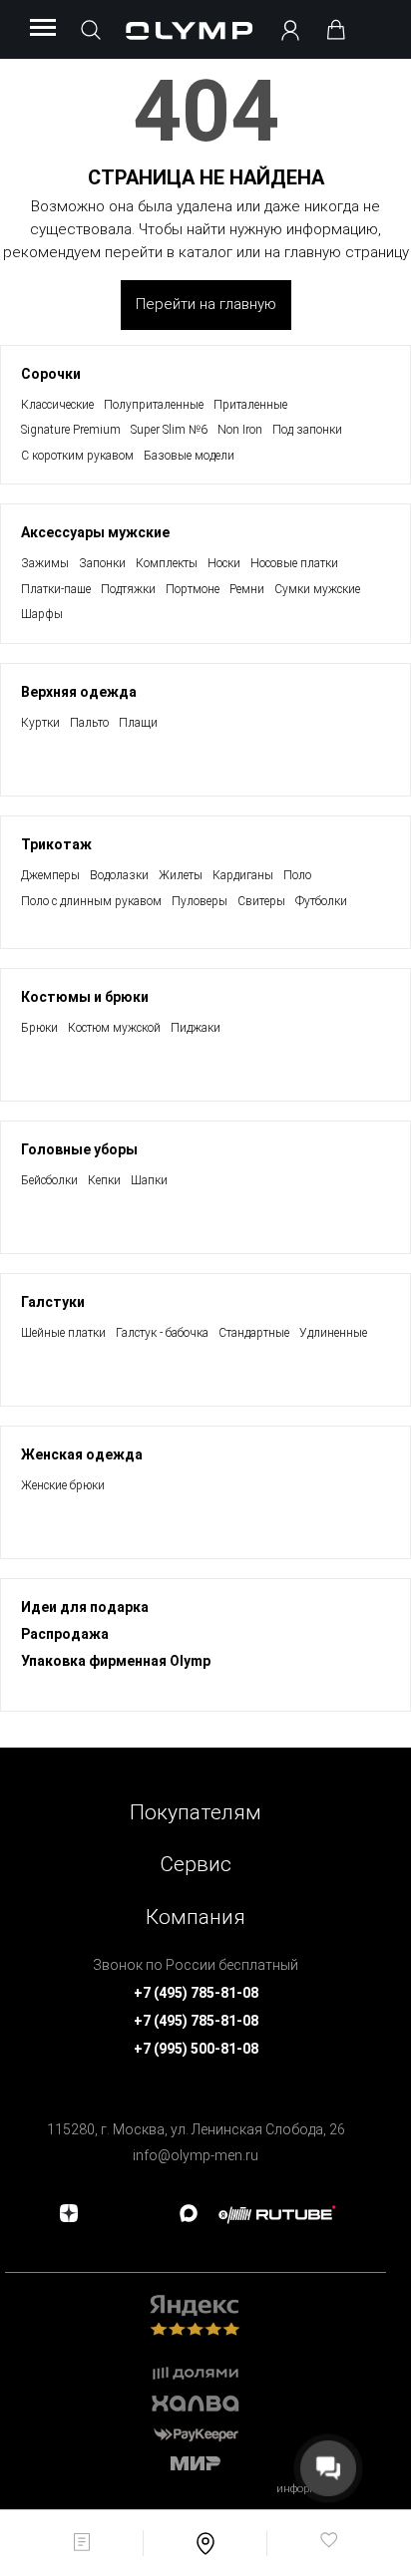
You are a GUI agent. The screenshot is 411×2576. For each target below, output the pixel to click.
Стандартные (254, 1333)
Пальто (89, 723)
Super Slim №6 (169, 430)
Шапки (149, 1180)
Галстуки (53, 1302)
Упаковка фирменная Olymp (116, 1661)
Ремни (247, 589)
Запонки (102, 563)
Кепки (104, 1180)
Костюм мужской (114, 1028)
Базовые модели (189, 456)
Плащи (138, 723)
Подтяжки (128, 589)
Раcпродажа (65, 1634)
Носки (224, 563)
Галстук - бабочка (162, 1333)
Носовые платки (294, 563)
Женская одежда (82, 1454)
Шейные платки (63, 1333)
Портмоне (193, 589)
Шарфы (42, 614)
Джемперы (50, 875)
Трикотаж (56, 844)
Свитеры (261, 901)
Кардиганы (243, 875)
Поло (297, 875)
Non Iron (240, 430)
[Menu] (43, 29)
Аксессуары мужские (95, 532)
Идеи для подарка (85, 1607)
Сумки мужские (317, 589)
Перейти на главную (206, 304)
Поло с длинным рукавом (91, 901)
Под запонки (307, 430)
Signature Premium (71, 430)
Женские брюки (63, 1485)
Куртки (40, 723)
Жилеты (181, 875)
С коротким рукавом (77, 456)
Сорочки (51, 374)
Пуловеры (200, 901)
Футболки (321, 901)
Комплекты (167, 563)
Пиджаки (196, 1028)
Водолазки (119, 875)
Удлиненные (333, 1333)
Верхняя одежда (79, 692)
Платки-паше (56, 589)
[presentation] (205, 1288)
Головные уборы (79, 1149)
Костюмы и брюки (85, 997)
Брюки (39, 1028)
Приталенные (250, 405)
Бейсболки (49, 1180)
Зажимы (45, 563)
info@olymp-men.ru (196, 2155)
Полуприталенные (154, 405)
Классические (57, 405)
